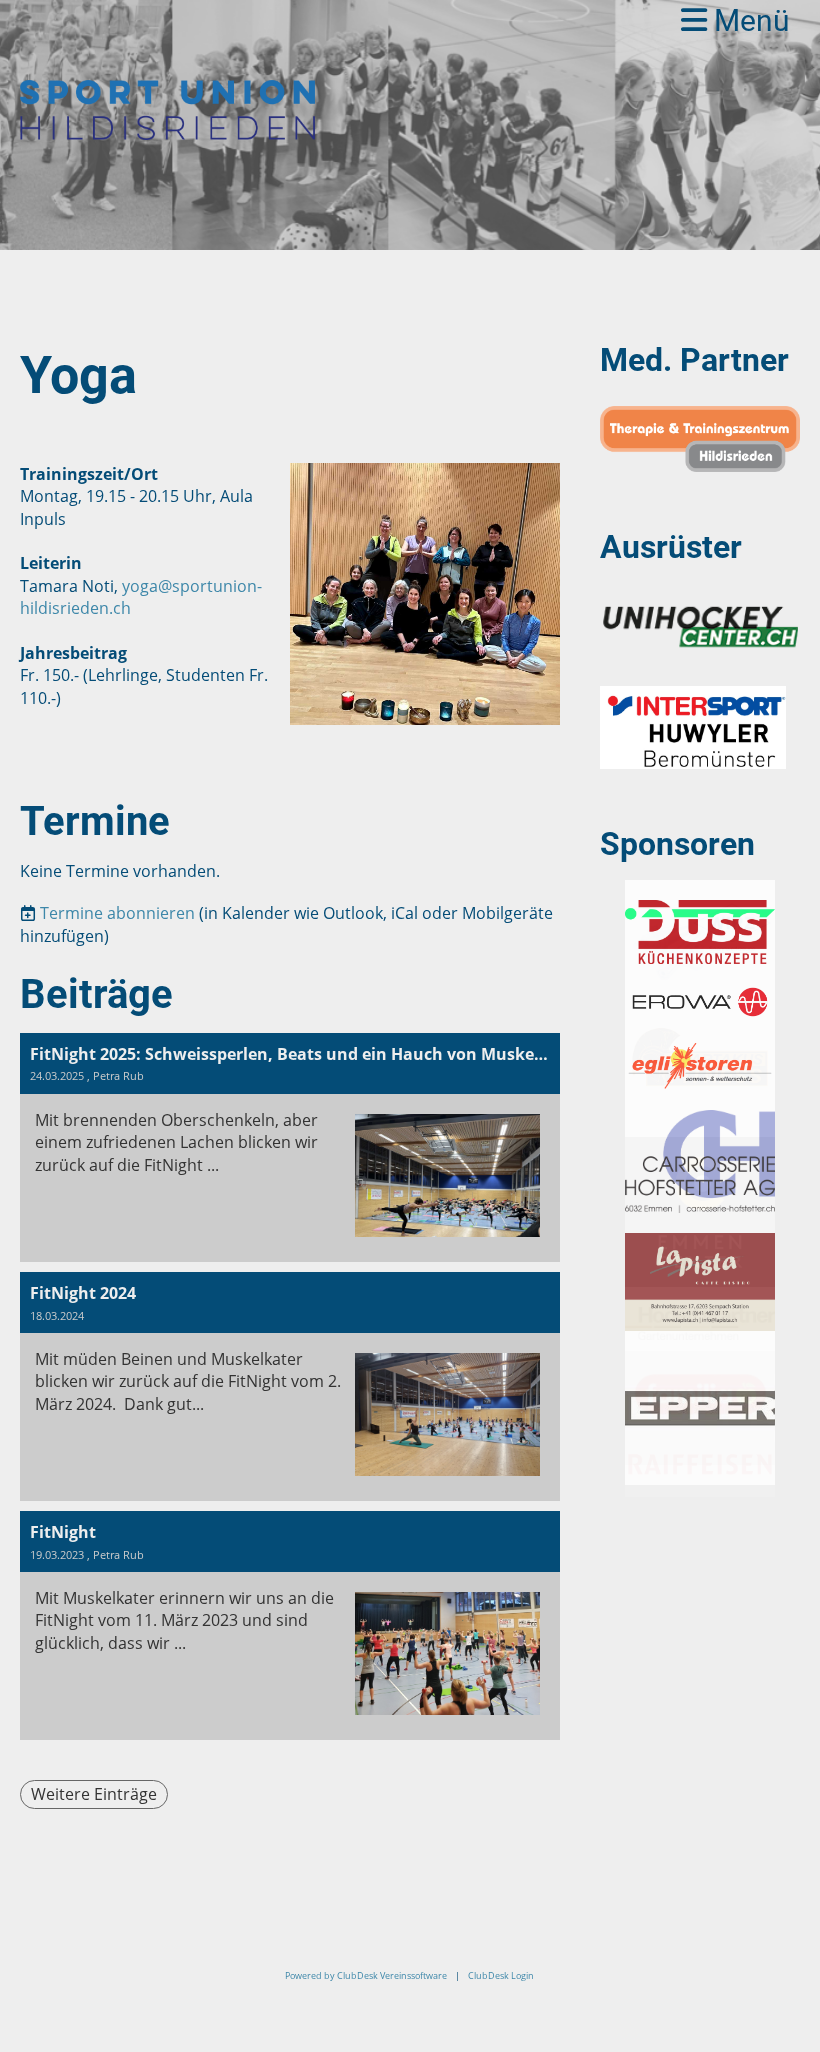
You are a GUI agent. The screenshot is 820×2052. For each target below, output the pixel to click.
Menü (748, 20)
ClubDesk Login (501, 1975)
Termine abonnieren (117, 913)
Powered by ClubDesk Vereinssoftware (366, 1975)
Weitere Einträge (94, 1794)
